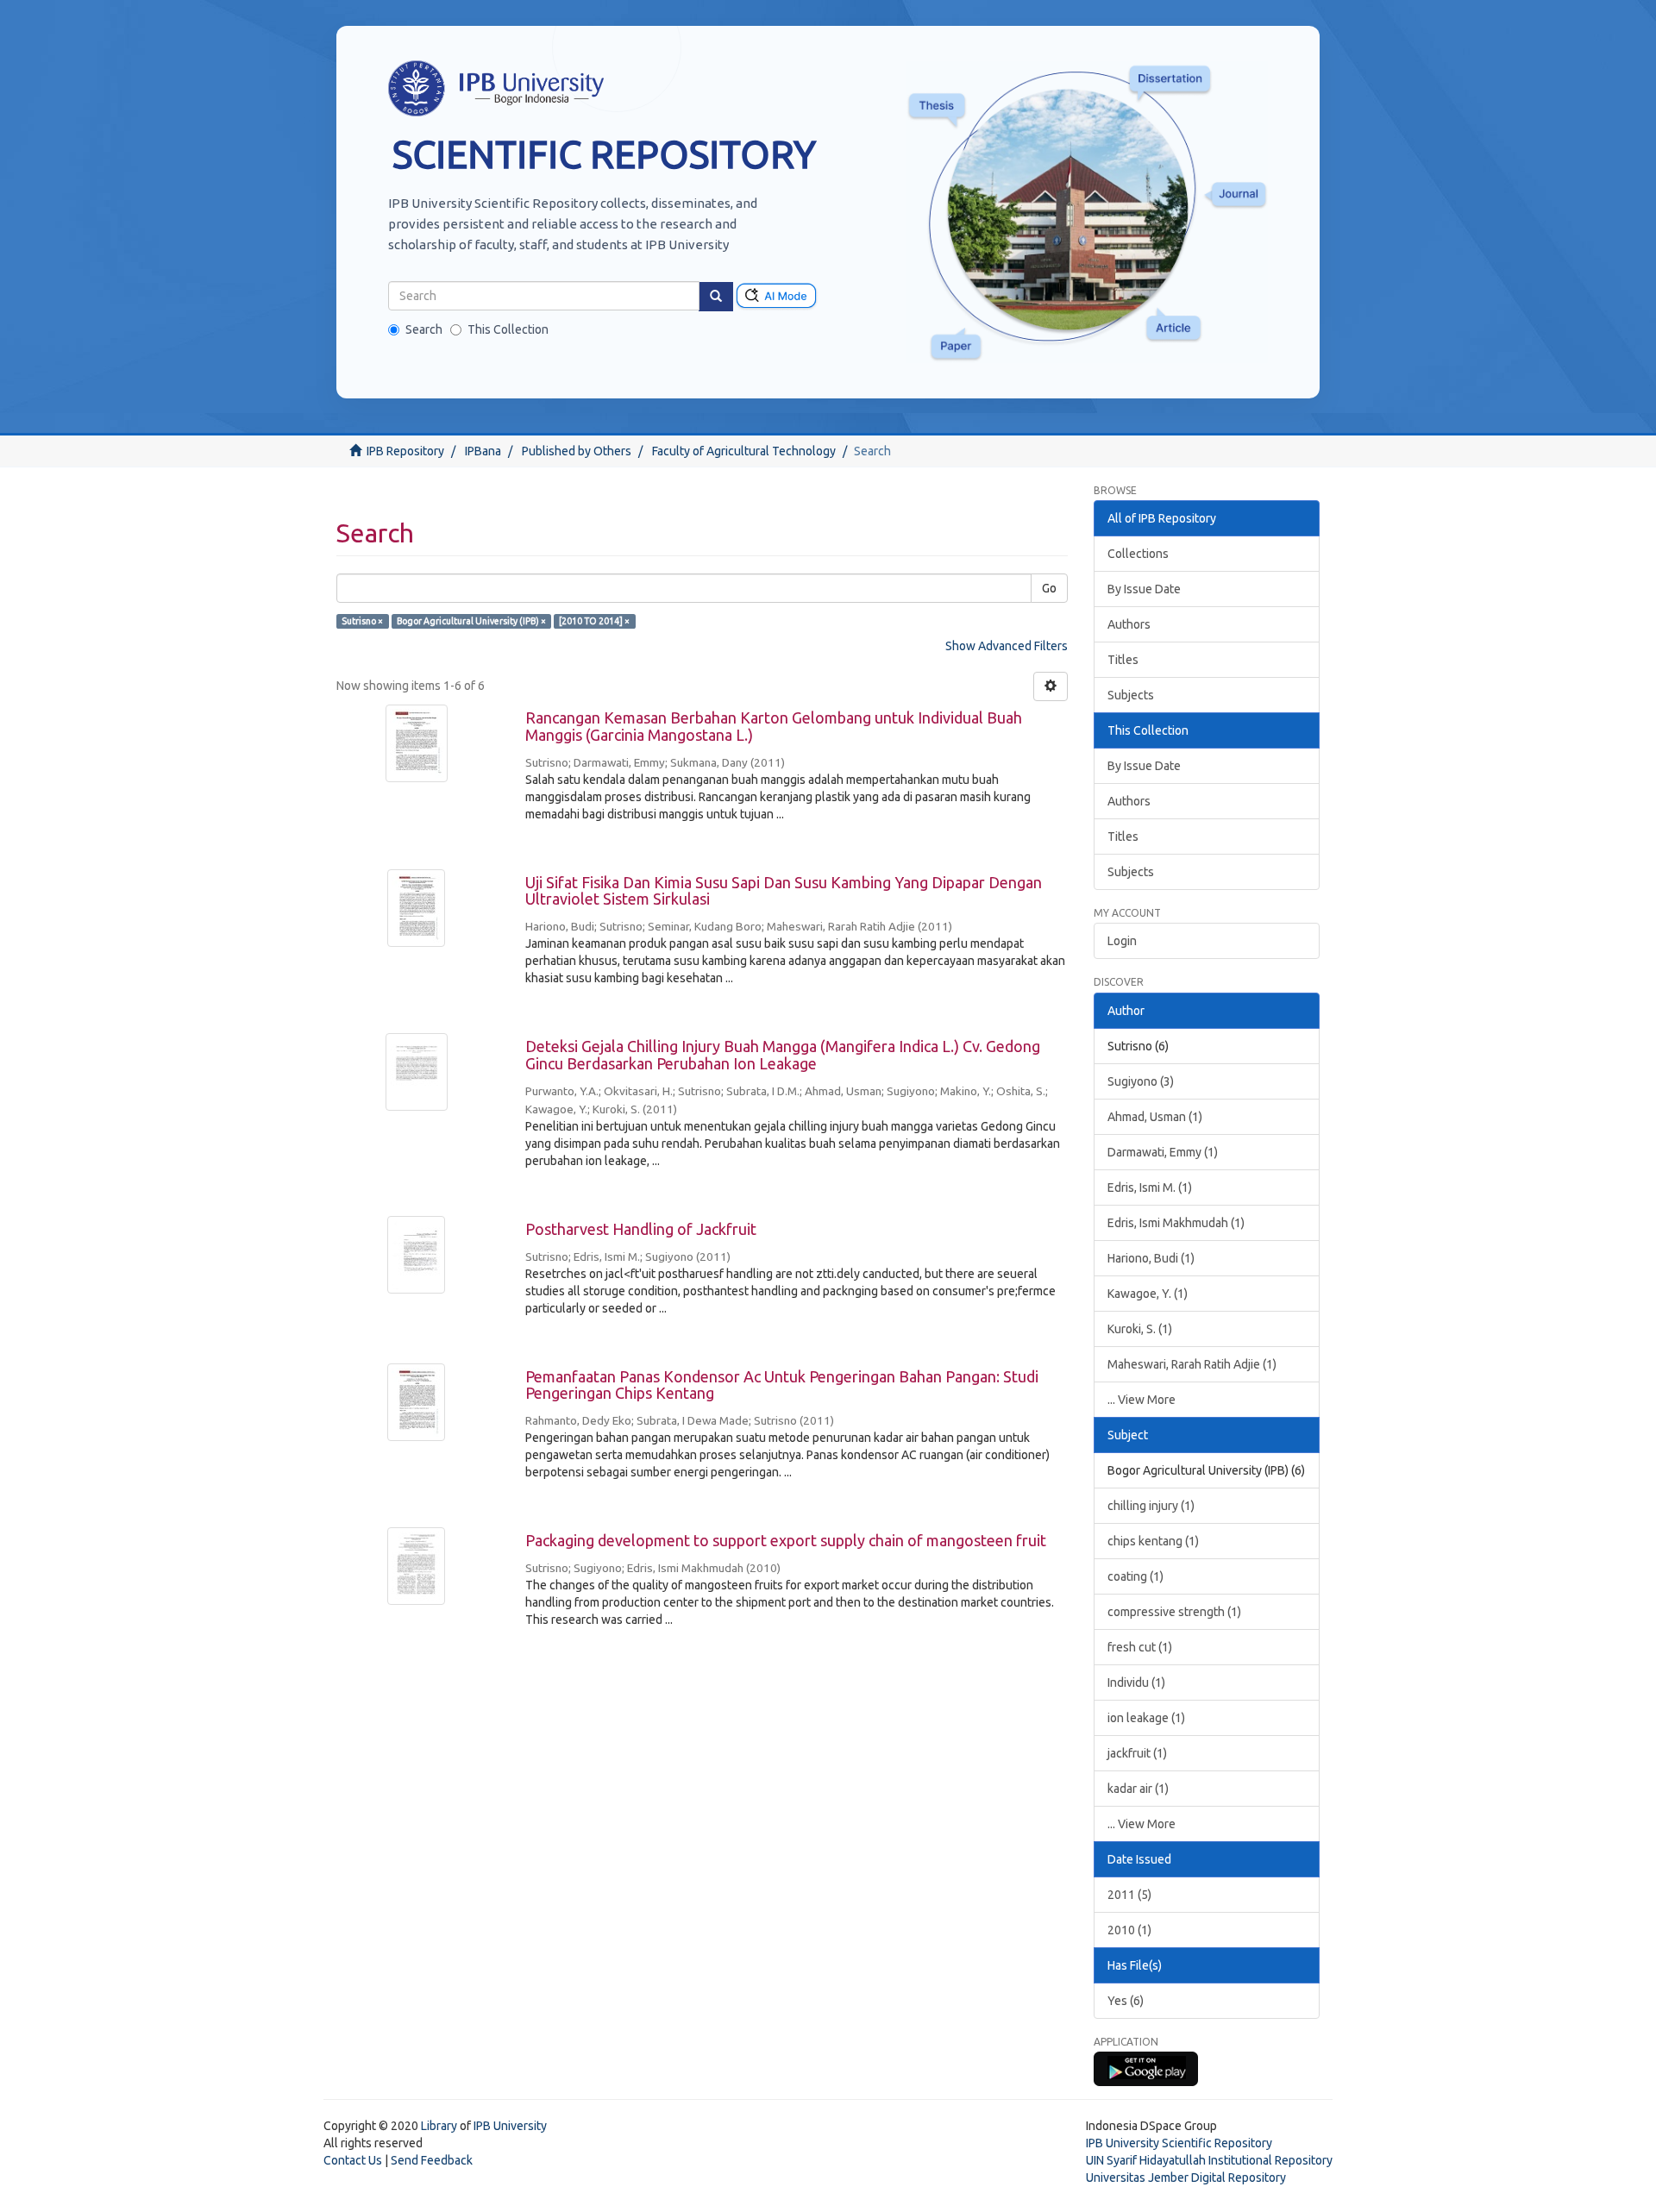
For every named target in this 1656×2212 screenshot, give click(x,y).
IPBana (483, 451)
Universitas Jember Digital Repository (1186, 2178)
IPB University (510, 2126)
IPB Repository (405, 451)
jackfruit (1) (1137, 1753)
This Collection (508, 329)
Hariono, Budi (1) (1151, 1258)
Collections (1138, 554)
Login (1122, 941)
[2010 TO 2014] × (594, 621)
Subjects (1131, 695)
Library (439, 2126)
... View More (1142, 1400)
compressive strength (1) (1174, 1612)
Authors (1129, 624)
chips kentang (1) (1153, 1541)
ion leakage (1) (1146, 1718)
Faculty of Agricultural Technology (744, 451)
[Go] (716, 297)
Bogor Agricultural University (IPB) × (471, 621)
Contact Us (353, 2160)
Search (424, 329)
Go (1049, 588)
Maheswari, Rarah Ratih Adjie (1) (1192, 1364)
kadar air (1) (1138, 1789)
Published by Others (577, 451)
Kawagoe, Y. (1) (1148, 1294)
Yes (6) (1126, 2001)
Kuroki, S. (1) (1140, 1329)
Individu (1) (1136, 1682)
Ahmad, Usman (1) (1155, 1117)
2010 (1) (1129, 1930)
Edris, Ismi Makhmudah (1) (1176, 1223)
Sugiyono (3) (1141, 1081)
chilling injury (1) (1151, 1506)
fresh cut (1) (1140, 1647)
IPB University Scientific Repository (1179, 2143)
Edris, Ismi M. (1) (1150, 1187)
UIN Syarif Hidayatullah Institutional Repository (1209, 2160)
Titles (1123, 660)
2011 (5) (1129, 1895)
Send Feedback (432, 2160)
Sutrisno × (362, 621)
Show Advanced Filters (1007, 646)
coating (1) (1135, 1576)
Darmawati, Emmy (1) (1163, 1152)
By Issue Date (1144, 589)
